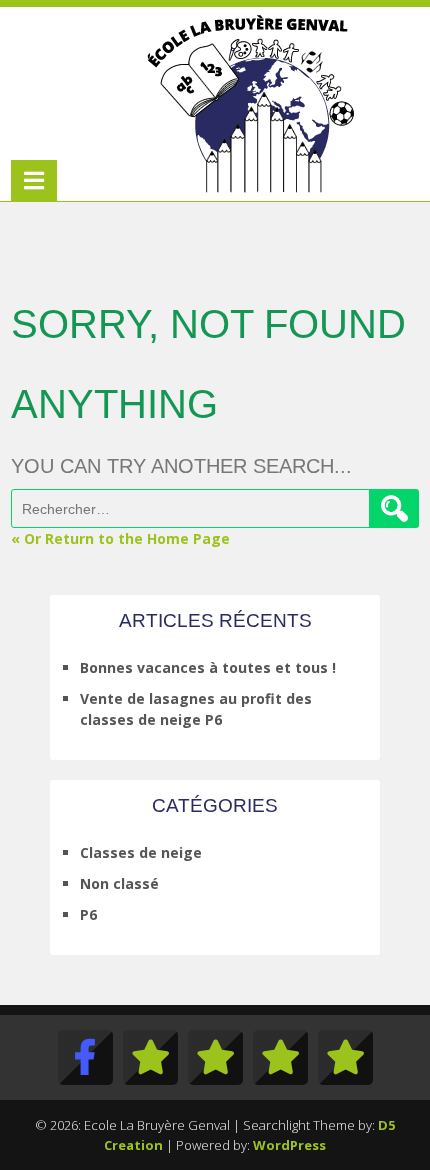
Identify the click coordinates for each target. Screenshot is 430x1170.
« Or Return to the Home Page (120, 538)
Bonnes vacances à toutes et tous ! (208, 667)
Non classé (119, 883)
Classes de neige (141, 852)
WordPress (289, 1145)
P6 (88, 914)
